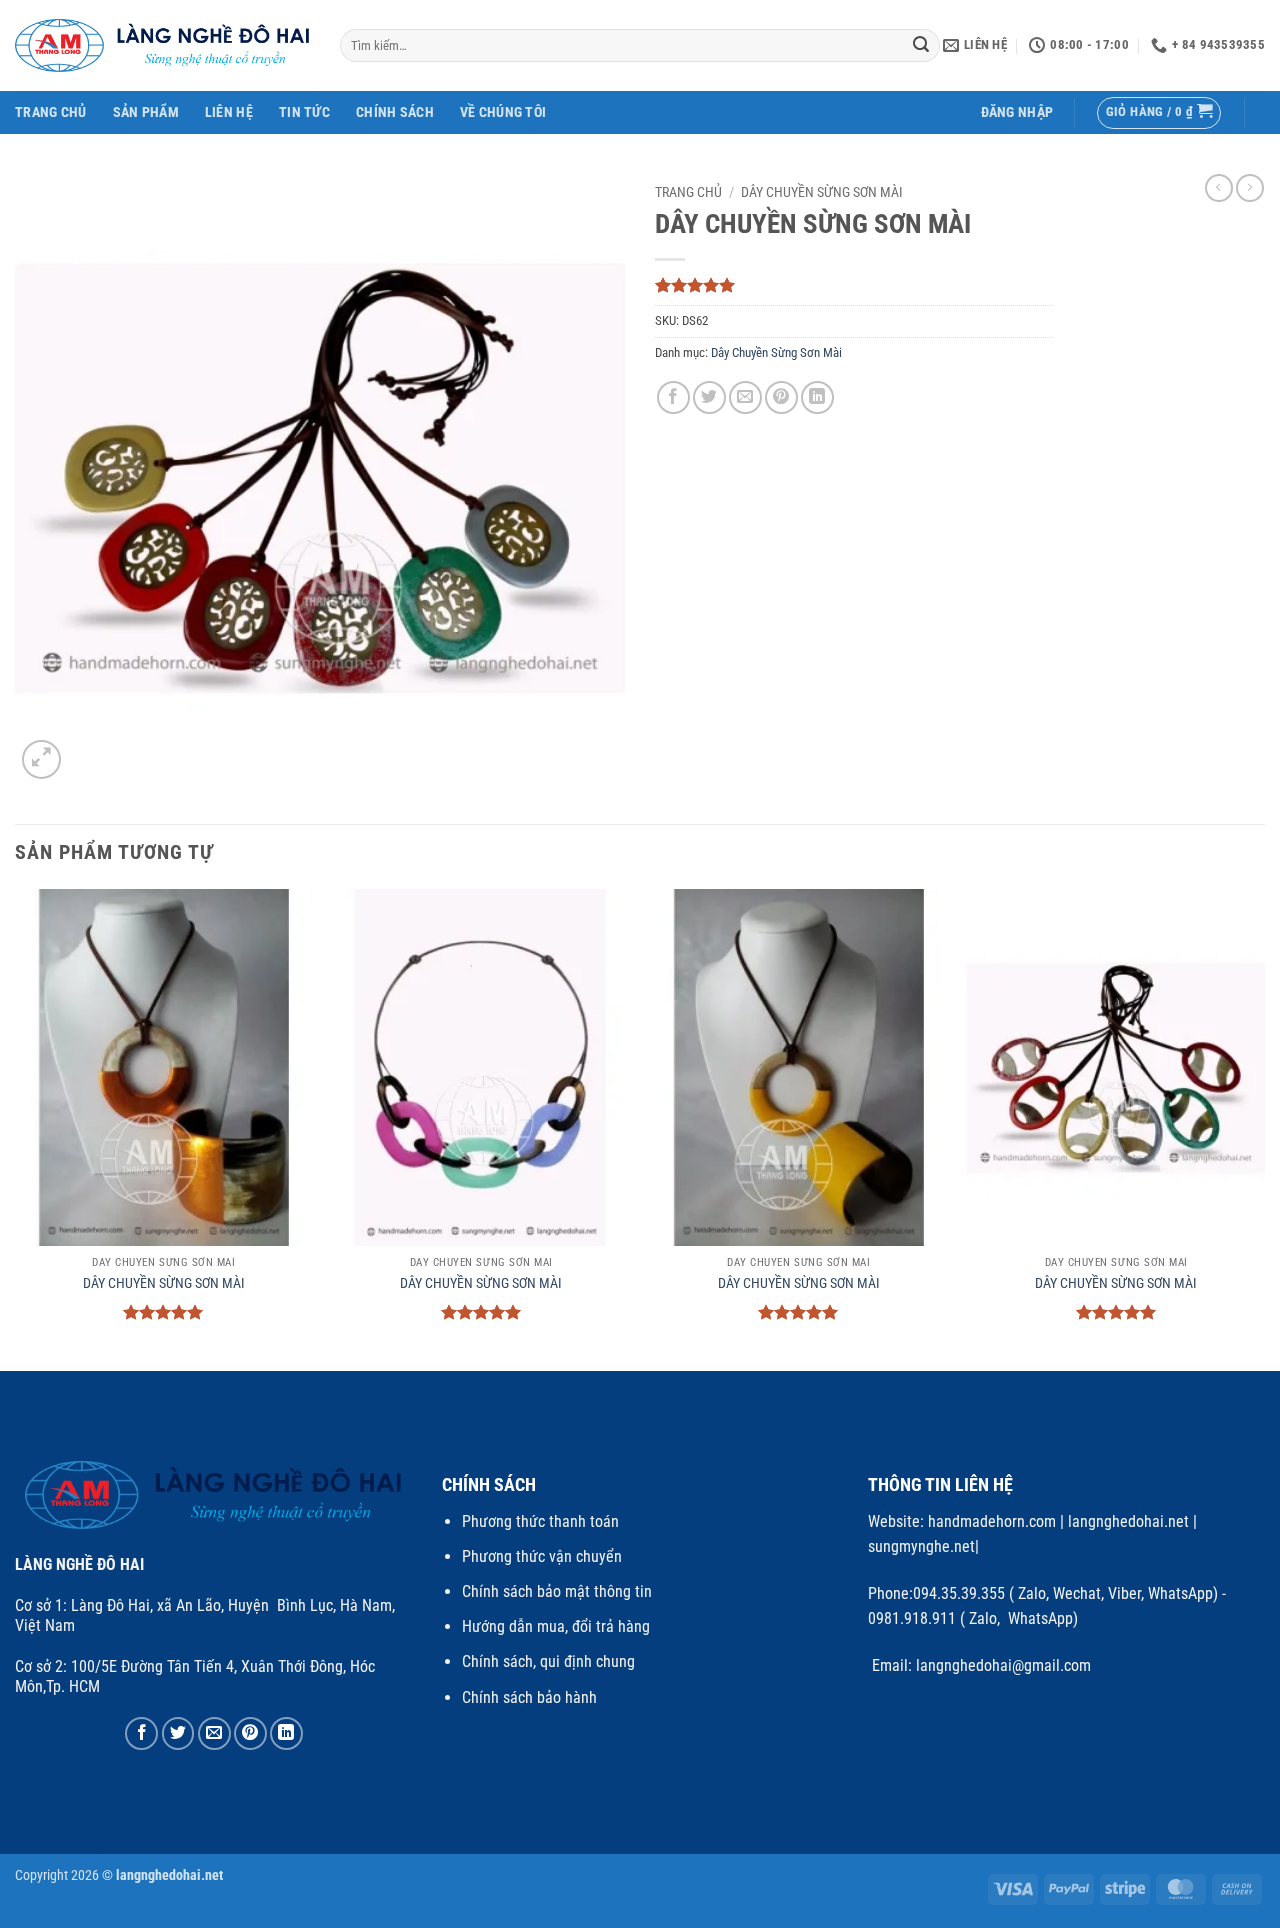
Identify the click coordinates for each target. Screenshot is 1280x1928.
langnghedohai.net (1128, 1521)
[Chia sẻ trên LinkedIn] (817, 397)
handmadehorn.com (990, 1521)
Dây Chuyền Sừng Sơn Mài (822, 192)
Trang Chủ (51, 112)
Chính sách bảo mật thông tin (557, 1591)
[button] (1017, 112)
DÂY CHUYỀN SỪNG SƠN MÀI (164, 1283)
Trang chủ (688, 192)
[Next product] (1219, 188)
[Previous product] (1250, 188)
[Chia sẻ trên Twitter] (709, 397)
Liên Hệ (229, 112)
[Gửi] (922, 46)
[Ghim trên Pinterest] (781, 397)
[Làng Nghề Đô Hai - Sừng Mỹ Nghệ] (162, 45)
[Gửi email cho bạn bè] (745, 397)
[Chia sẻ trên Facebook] (673, 397)
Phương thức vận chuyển (542, 1556)
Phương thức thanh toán (540, 1521)
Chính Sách (395, 112)
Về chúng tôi (503, 112)
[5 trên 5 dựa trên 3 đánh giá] (853, 285)
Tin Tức (304, 112)
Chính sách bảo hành (529, 1697)
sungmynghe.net (921, 1546)
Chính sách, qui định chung (548, 1661)
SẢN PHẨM (146, 112)
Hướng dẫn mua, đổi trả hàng (556, 1626)
